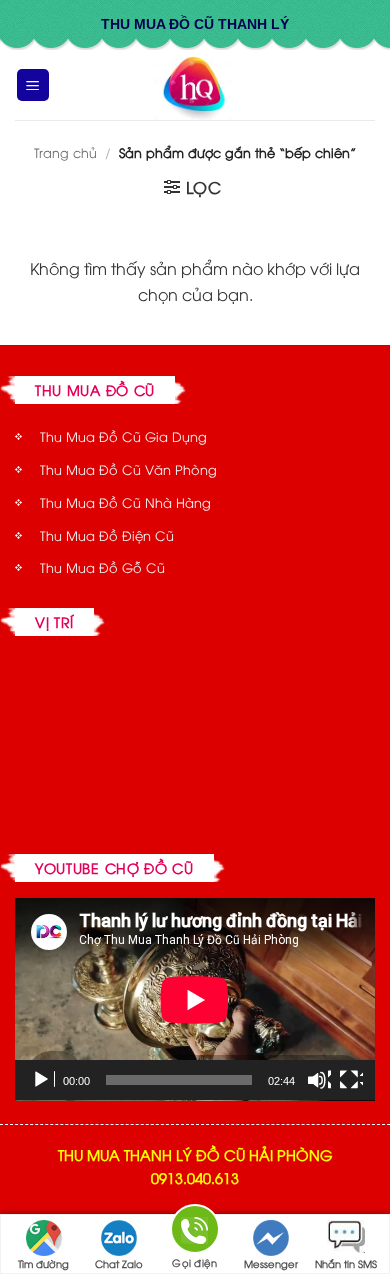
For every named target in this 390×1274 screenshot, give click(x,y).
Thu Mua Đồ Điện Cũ (107, 535)
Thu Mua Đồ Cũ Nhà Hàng (125, 502)
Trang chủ (65, 152)
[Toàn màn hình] (351, 1080)
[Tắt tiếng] (319, 1080)
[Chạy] (43, 1080)
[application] (195, 999)
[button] (33, 85)
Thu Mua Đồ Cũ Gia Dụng (123, 436)
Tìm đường (43, 1263)
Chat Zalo (119, 1263)
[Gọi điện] (195, 1232)
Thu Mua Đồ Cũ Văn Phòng (128, 469)
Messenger (271, 1263)
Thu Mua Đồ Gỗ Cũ (102, 567)
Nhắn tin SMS (346, 1263)
